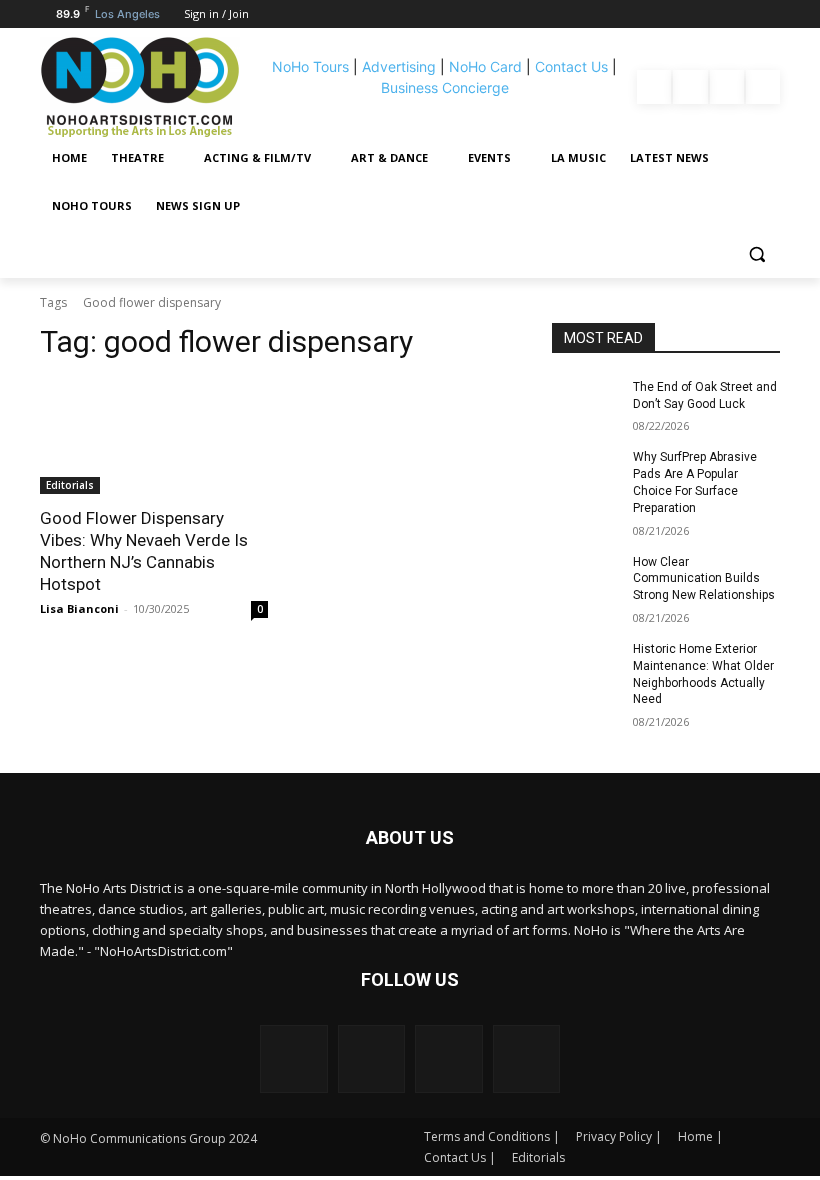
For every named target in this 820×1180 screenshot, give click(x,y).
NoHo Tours (310, 66)
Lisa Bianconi (79, 608)
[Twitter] (763, 87)
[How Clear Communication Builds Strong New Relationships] (586, 578)
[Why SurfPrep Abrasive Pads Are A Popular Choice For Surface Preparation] (586, 473)
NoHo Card (485, 66)
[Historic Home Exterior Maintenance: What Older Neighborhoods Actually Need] (586, 665)
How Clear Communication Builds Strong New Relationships (704, 579)
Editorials (70, 485)
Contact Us (571, 66)
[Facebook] (654, 87)
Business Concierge (445, 87)
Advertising (399, 66)
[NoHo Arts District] (149, 87)
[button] (756, 254)
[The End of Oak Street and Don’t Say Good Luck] (586, 403)
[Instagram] (690, 87)
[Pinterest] (727, 87)
